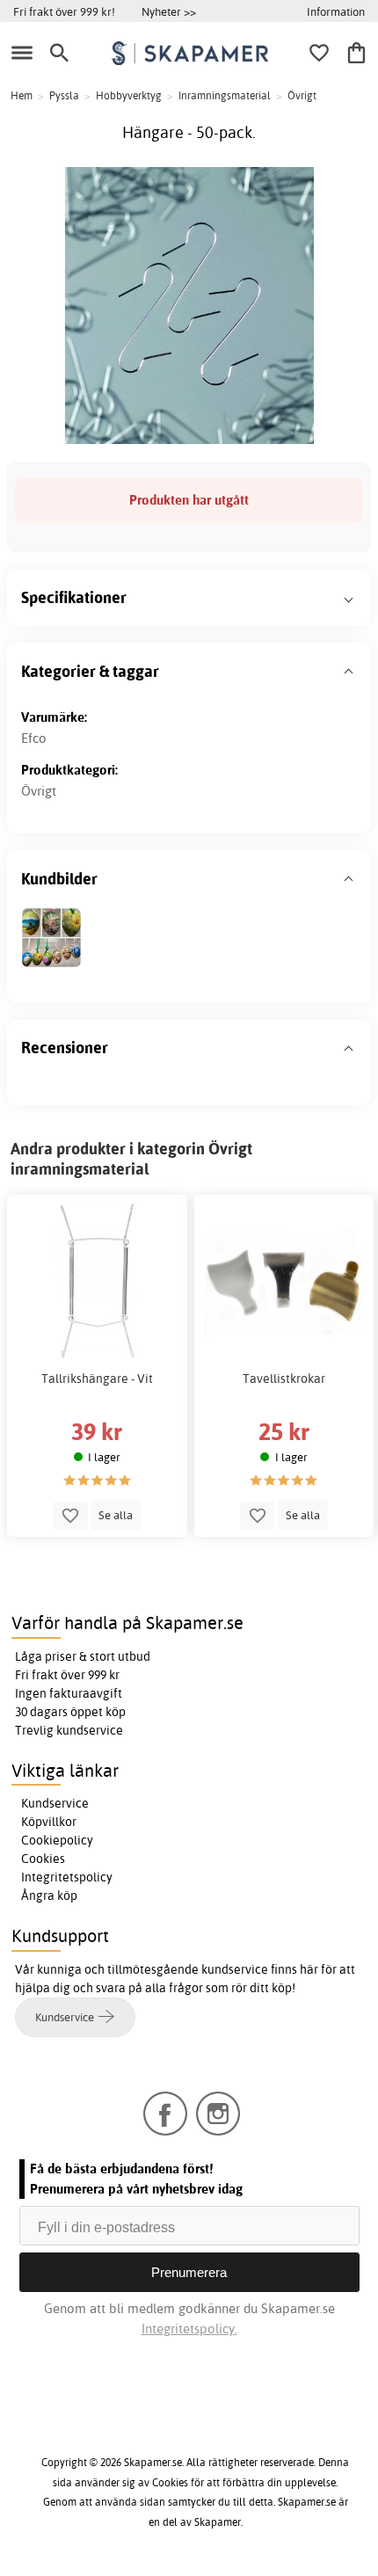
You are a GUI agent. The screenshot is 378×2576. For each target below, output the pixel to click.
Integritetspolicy (67, 1877)
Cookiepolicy (57, 1840)
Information (336, 11)
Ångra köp (49, 1896)
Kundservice (55, 1803)
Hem (22, 95)
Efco (34, 738)
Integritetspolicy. (189, 2329)
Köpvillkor (49, 1822)
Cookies (43, 1859)
